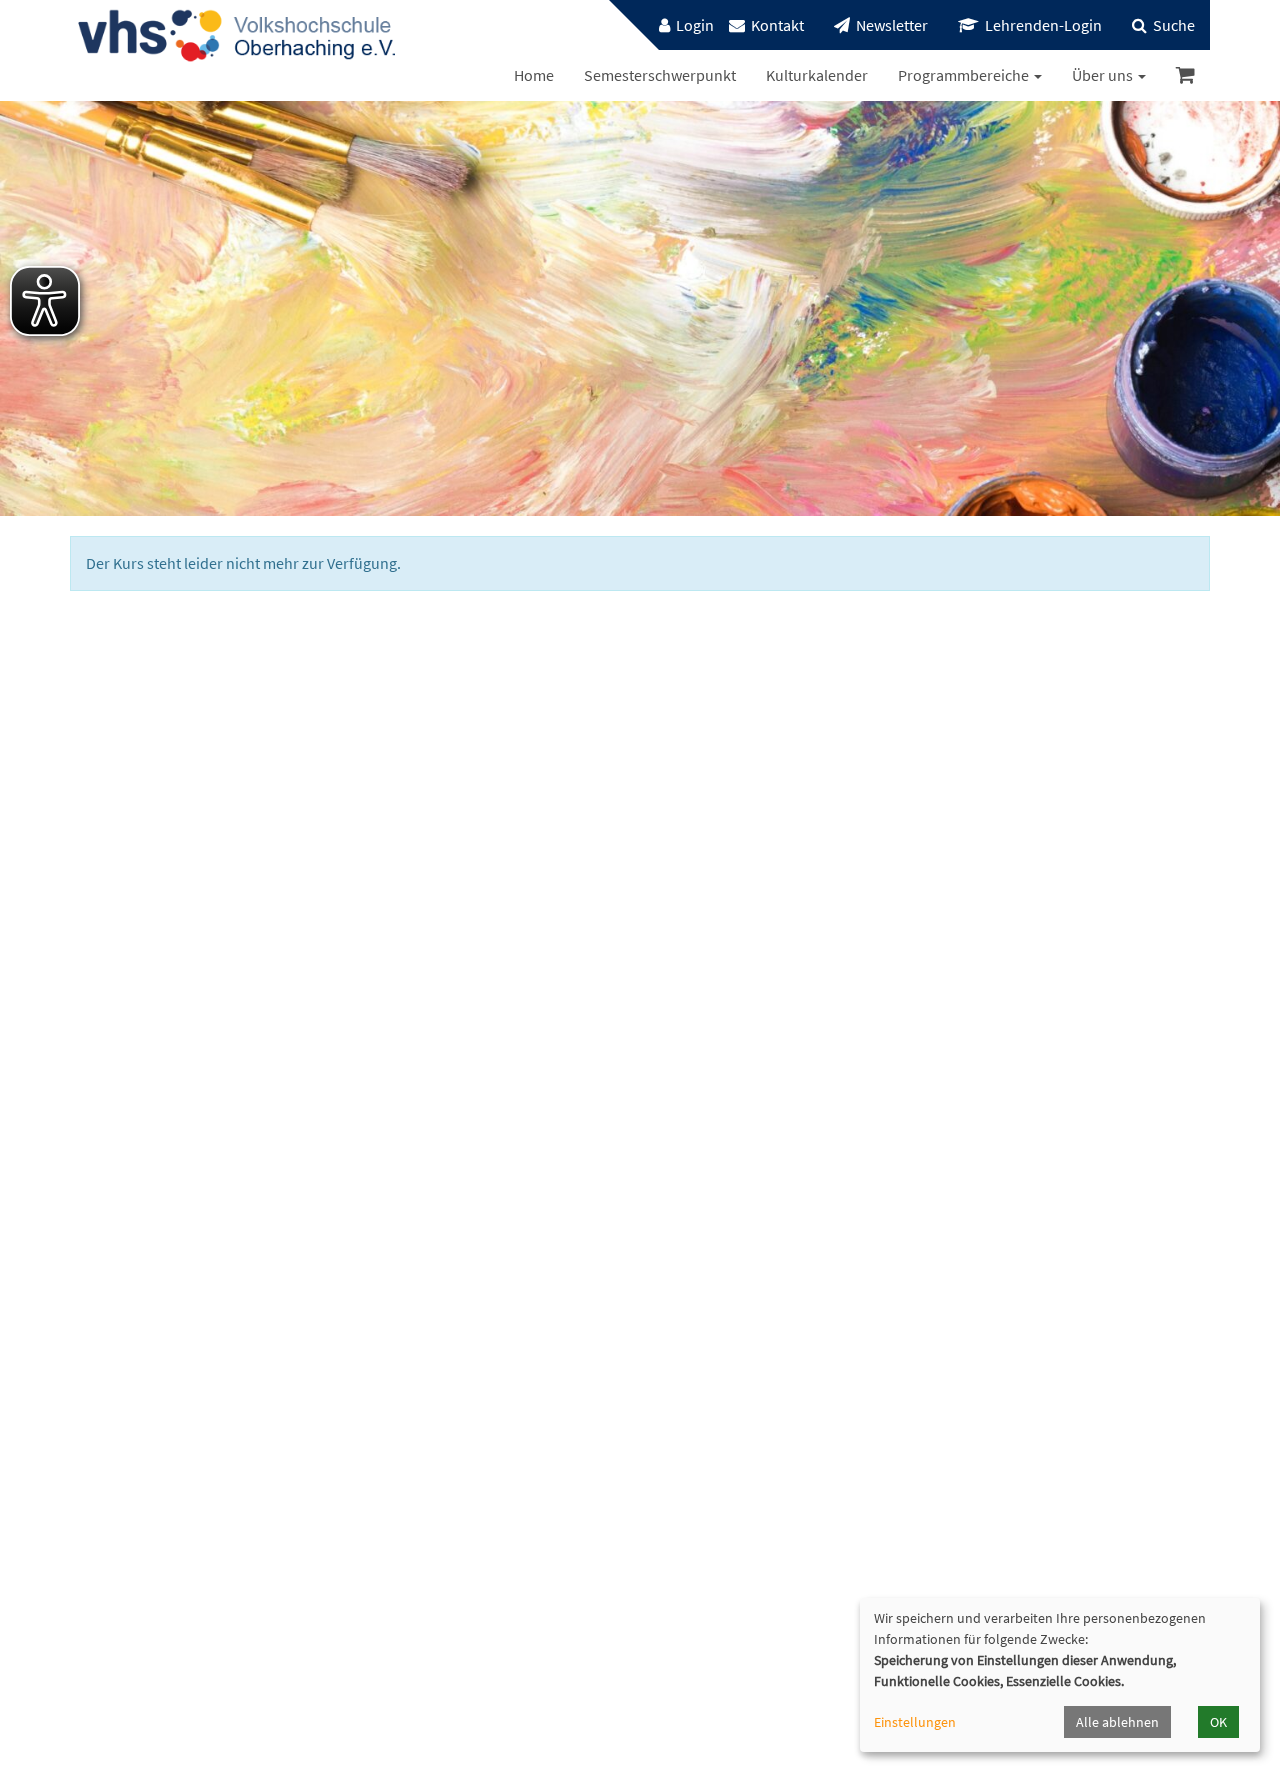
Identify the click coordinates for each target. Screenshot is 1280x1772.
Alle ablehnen (1117, 1722)
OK (1218, 1722)
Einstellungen (915, 1722)
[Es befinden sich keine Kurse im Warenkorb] (1185, 75)
